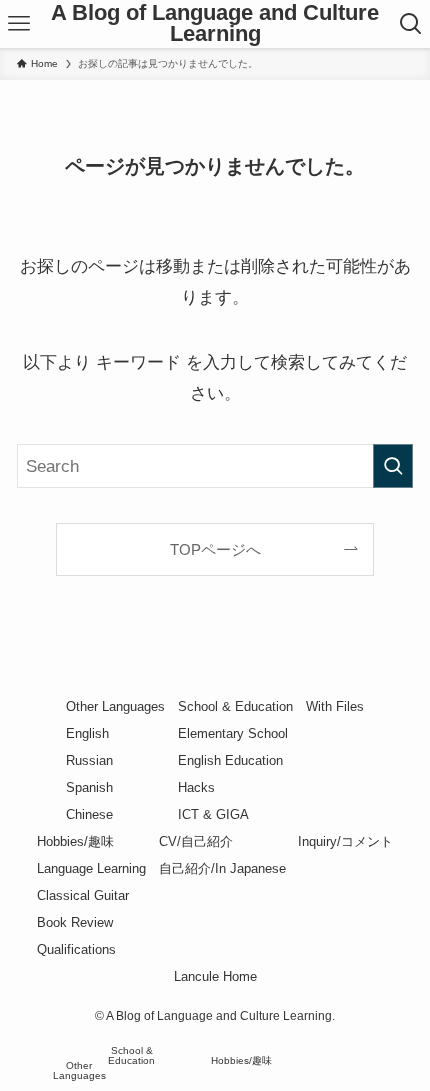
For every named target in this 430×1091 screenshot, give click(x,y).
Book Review (75, 922)
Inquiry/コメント (345, 841)
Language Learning (91, 868)
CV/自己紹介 (196, 841)
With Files (335, 706)
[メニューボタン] (19, 24)
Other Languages (115, 706)
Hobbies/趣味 (75, 841)
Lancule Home (215, 976)
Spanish (89, 787)
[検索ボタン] (411, 24)
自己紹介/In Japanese (222, 868)
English (87, 733)
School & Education (235, 706)
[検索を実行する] (393, 466)
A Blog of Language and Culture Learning (215, 24)
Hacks (196, 787)
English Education (230, 760)
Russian (89, 760)
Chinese (89, 814)
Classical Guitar (83, 895)
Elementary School (233, 733)
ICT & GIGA (213, 814)
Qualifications (76, 949)
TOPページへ (215, 549)
